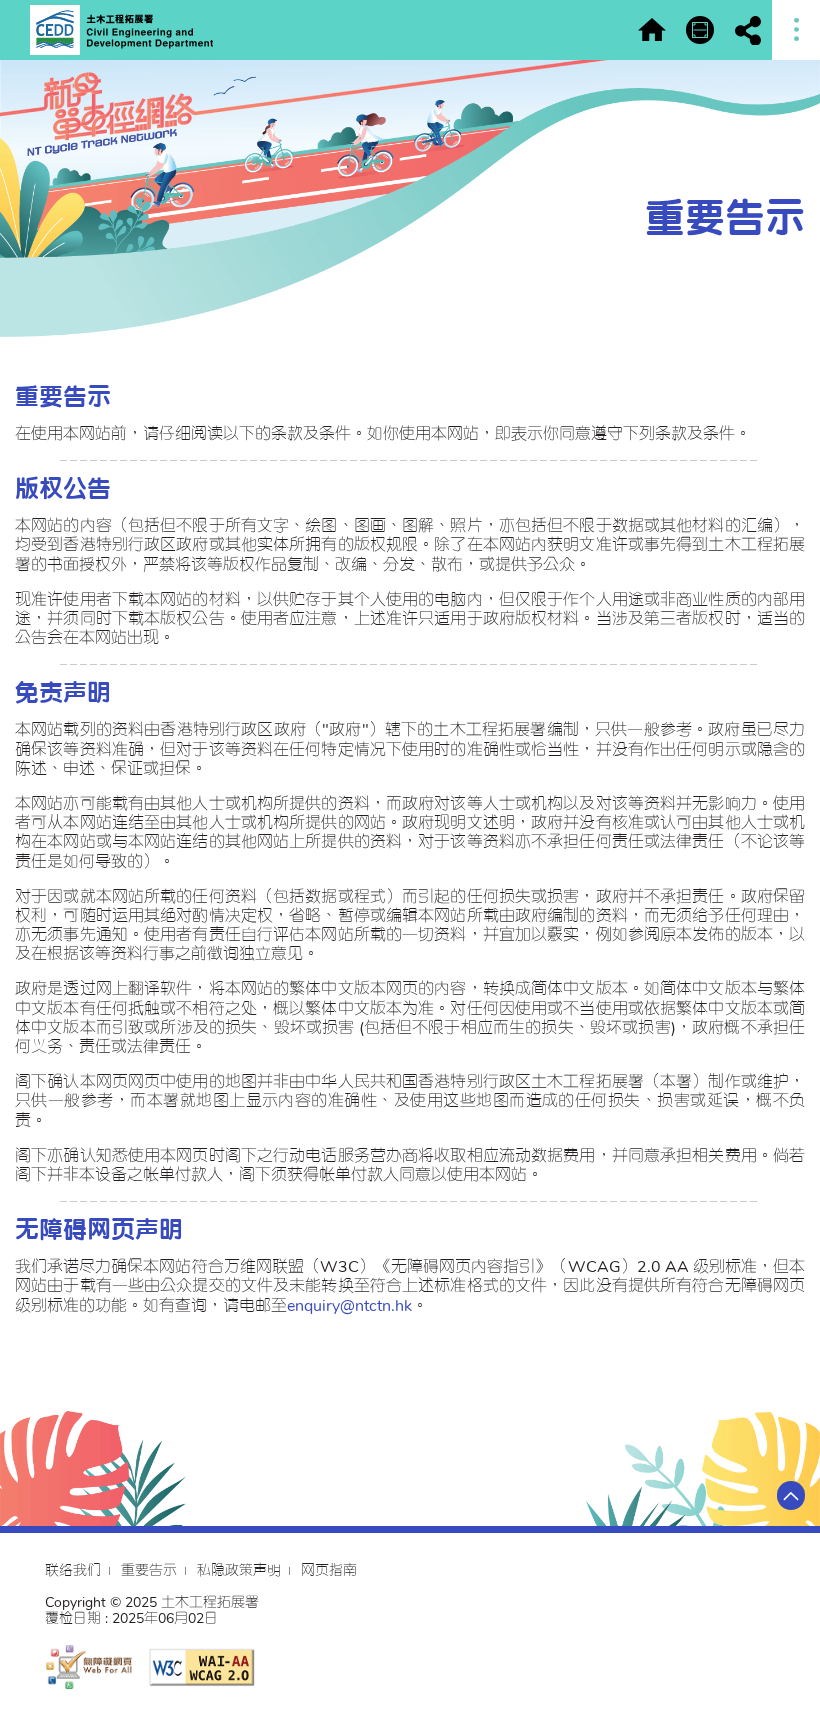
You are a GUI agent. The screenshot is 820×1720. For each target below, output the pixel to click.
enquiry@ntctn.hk (349, 1306)
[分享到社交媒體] (748, 30)
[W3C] (201, 1667)
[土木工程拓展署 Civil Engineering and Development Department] (121, 30)
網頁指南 (329, 1570)
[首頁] (652, 30)
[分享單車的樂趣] (700, 30)
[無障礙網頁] (88, 1665)
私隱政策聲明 (239, 1570)
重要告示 (149, 1570)
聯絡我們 (73, 1570)
